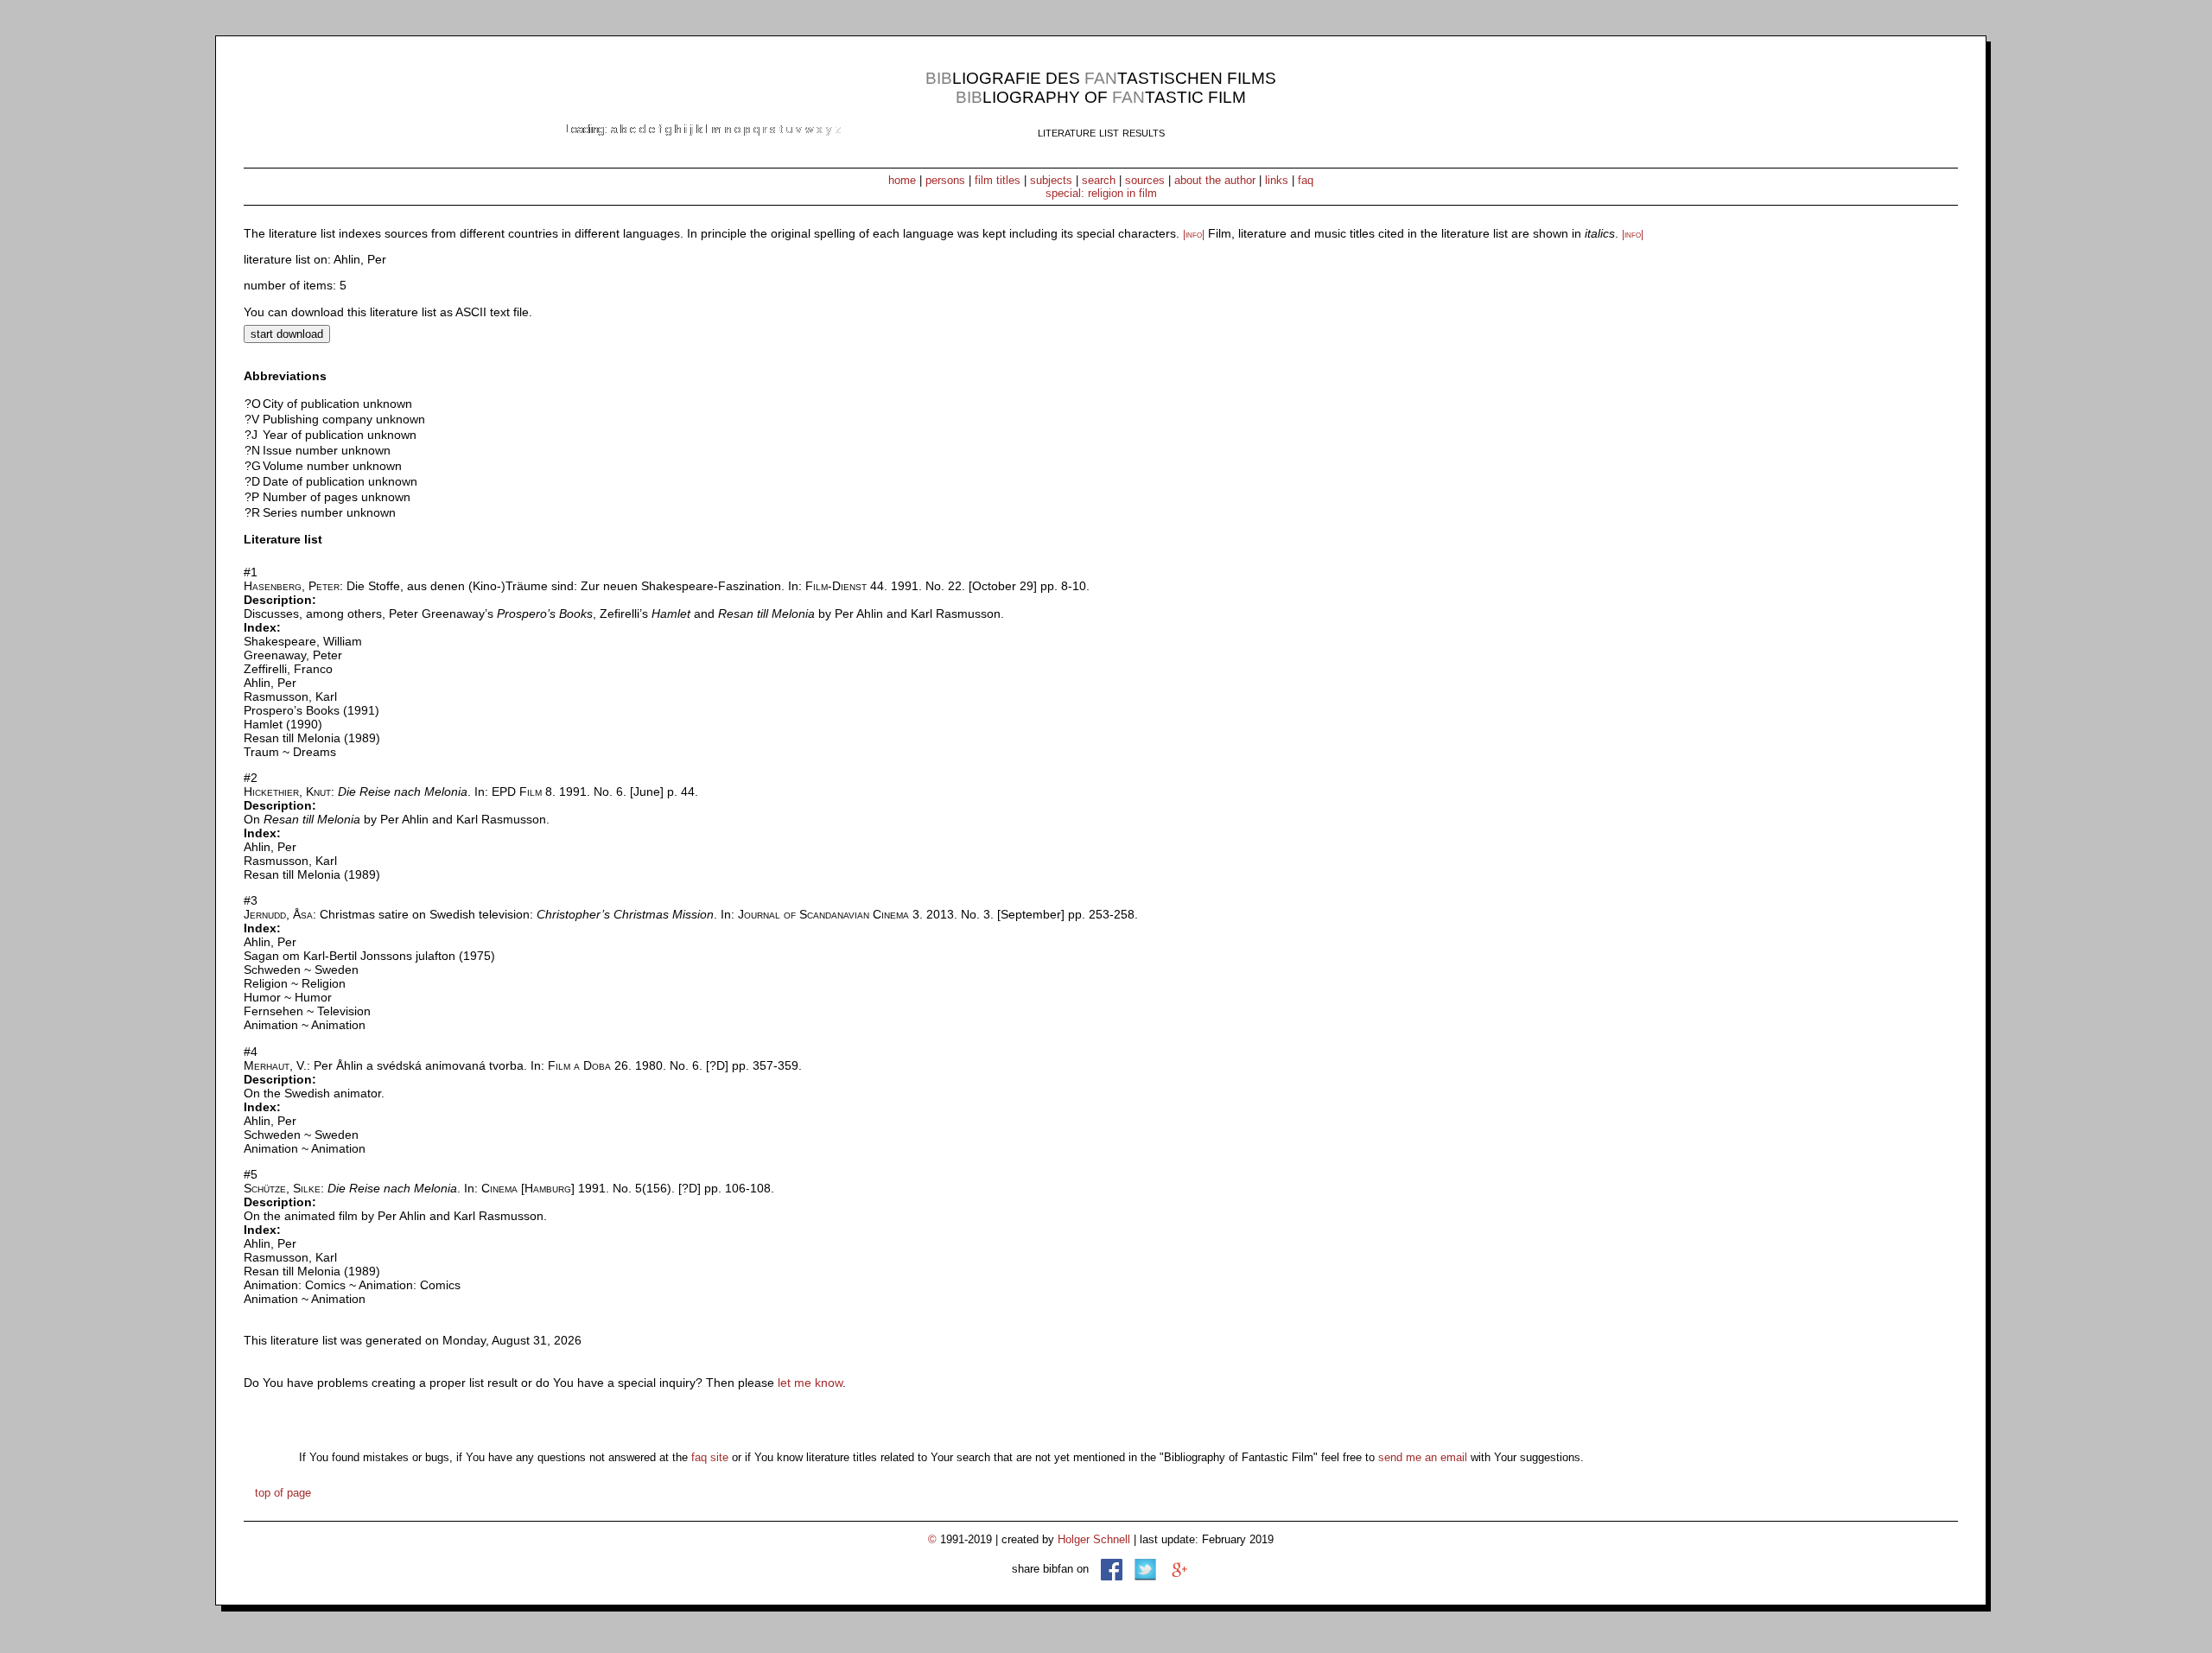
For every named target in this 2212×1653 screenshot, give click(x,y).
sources (1145, 180)
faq (1306, 180)
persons (945, 180)
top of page (283, 1493)
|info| (1194, 234)
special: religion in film (1101, 193)
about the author (1215, 180)
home (902, 180)
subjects (1051, 180)
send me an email (1423, 1457)
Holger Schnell (1094, 1539)
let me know (810, 1383)
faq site (710, 1457)
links (1277, 180)
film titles (998, 180)
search (1099, 180)
